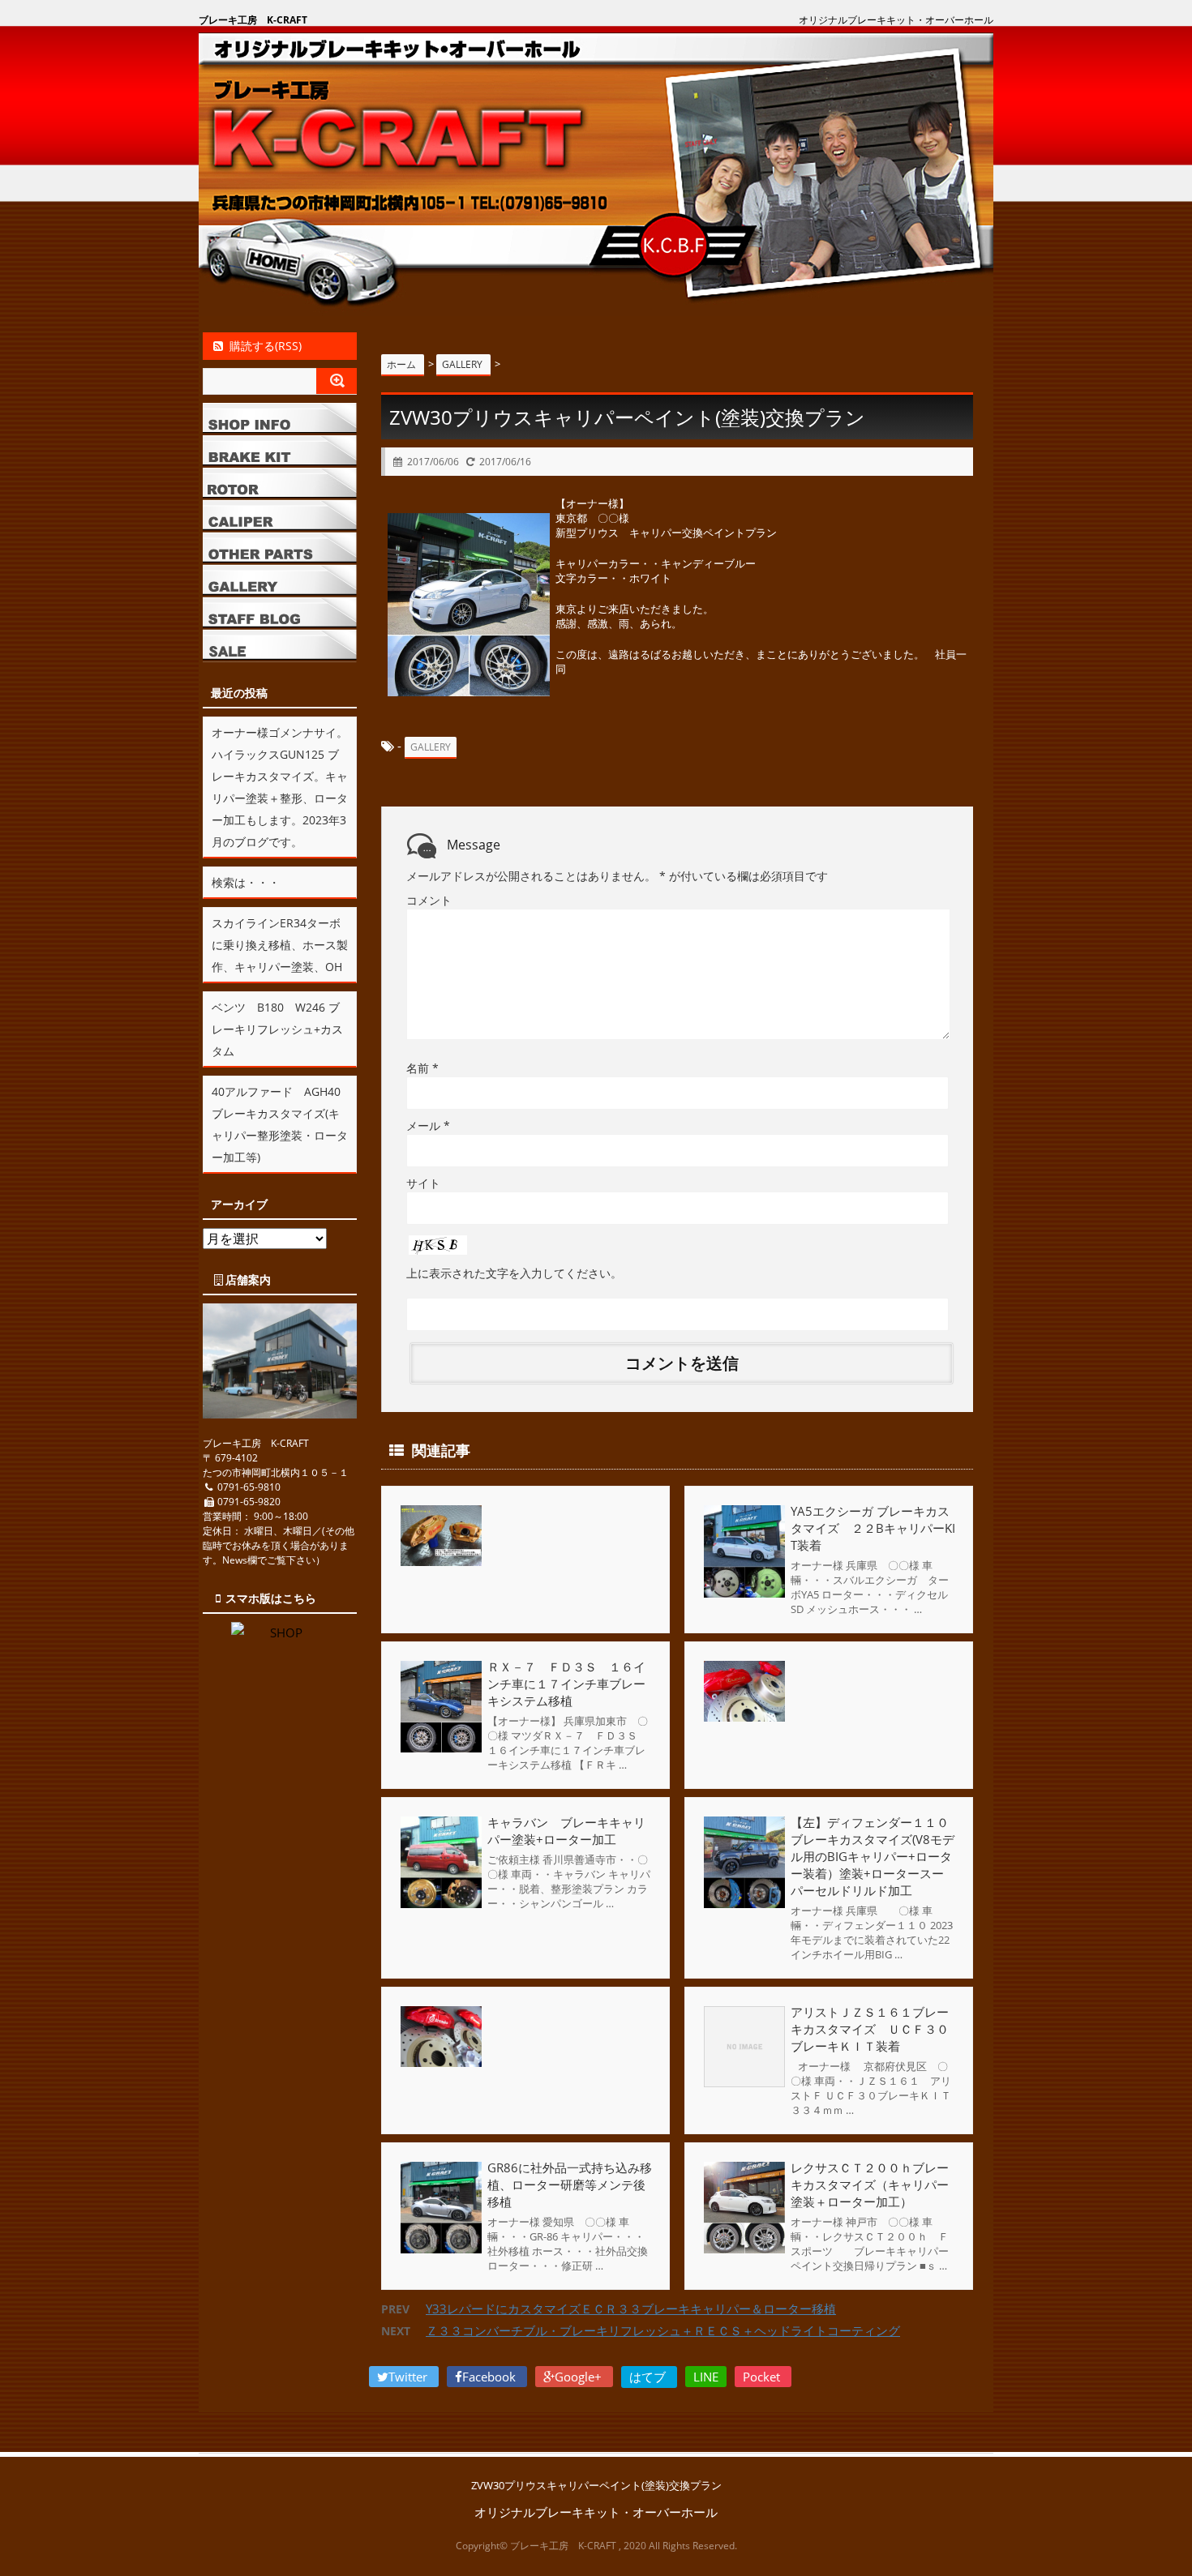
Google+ (580, 2377)
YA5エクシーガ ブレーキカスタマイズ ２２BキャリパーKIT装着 (873, 1528)
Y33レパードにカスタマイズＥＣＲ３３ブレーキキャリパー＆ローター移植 (631, 2309)
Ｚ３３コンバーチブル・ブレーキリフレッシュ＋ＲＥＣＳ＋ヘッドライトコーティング (663, 2330)
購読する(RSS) (266, 346)
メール (428, 1125)
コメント (429, 900)
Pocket (763, 2377)
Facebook (491, 2377)
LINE (706, 2377)
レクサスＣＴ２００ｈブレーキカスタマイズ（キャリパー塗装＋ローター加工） (870, 2184)
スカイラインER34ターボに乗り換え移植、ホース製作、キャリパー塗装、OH (280, 945)
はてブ (649, 2377)
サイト (423, 1183)
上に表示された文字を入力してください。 (514, 1273)
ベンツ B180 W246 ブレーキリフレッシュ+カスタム (277, 1029)
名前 (422, 1068)
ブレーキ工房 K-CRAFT (253, 20)
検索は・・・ (246, 882)
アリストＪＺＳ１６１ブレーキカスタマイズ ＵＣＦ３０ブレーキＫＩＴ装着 (870, 2029)
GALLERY (431, 747)
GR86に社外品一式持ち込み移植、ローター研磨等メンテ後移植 (570, 2184)
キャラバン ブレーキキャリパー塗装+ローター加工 (566, 1831)
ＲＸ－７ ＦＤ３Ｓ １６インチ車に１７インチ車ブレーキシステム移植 (566, 1684)
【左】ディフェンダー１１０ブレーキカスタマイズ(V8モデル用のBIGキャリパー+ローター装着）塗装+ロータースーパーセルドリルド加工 (873, 1856)
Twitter (409, 2377)
